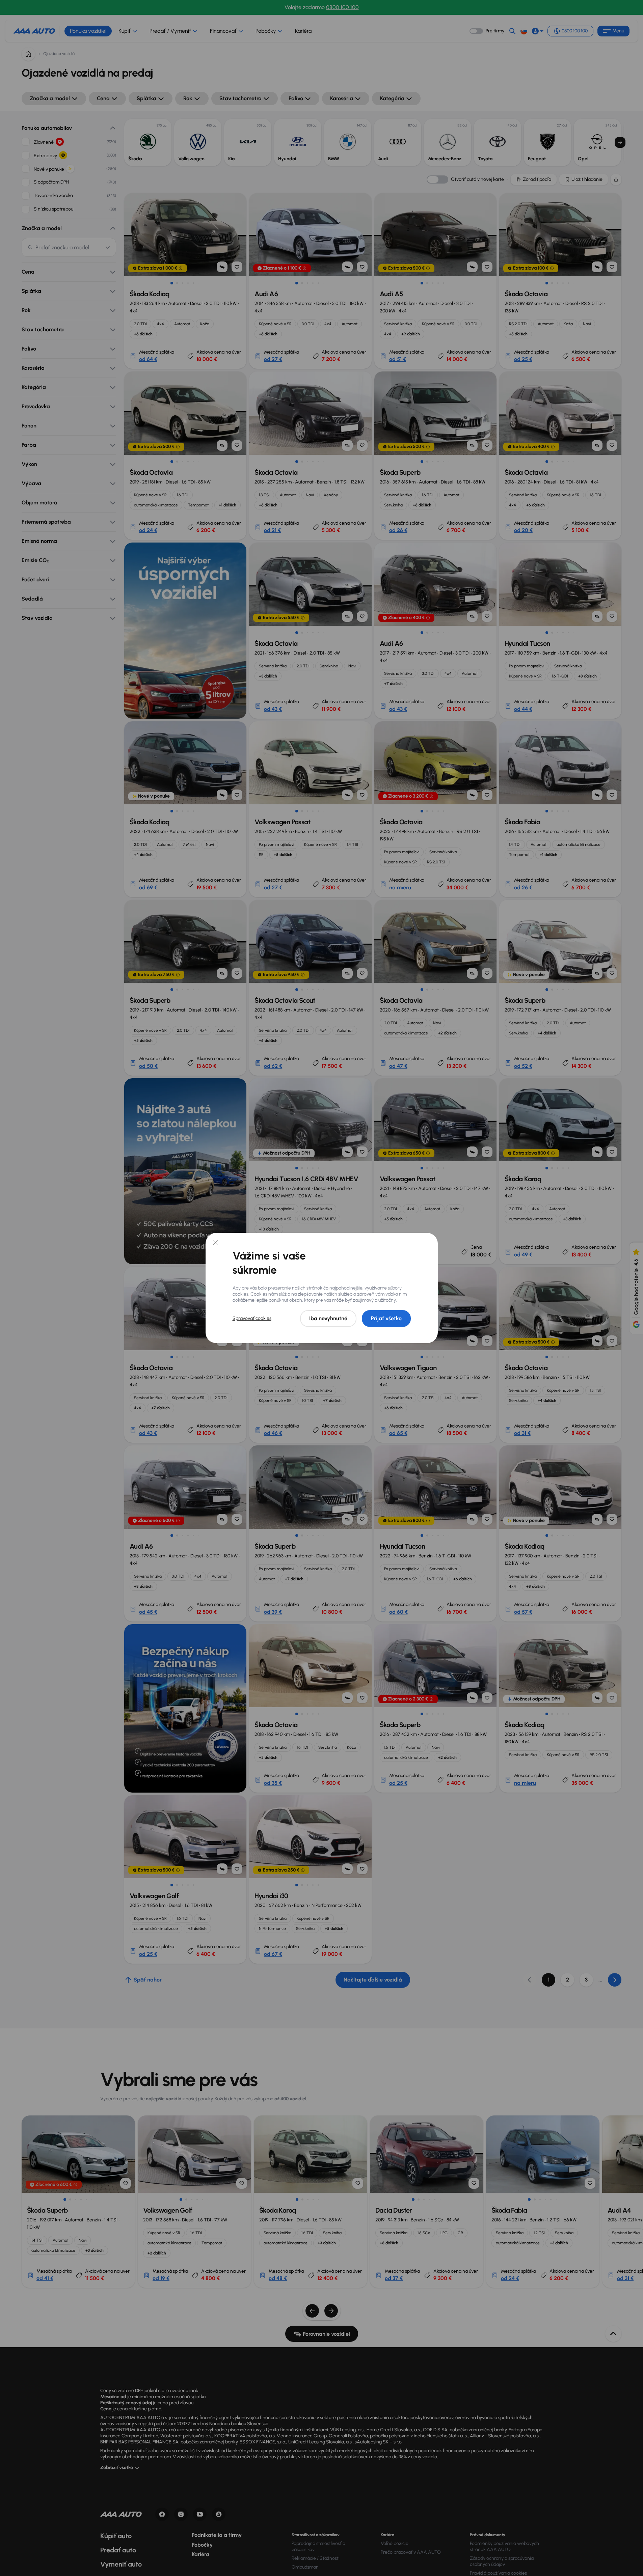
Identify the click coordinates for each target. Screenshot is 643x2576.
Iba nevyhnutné (328, 1318)
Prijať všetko (386, 1318)
